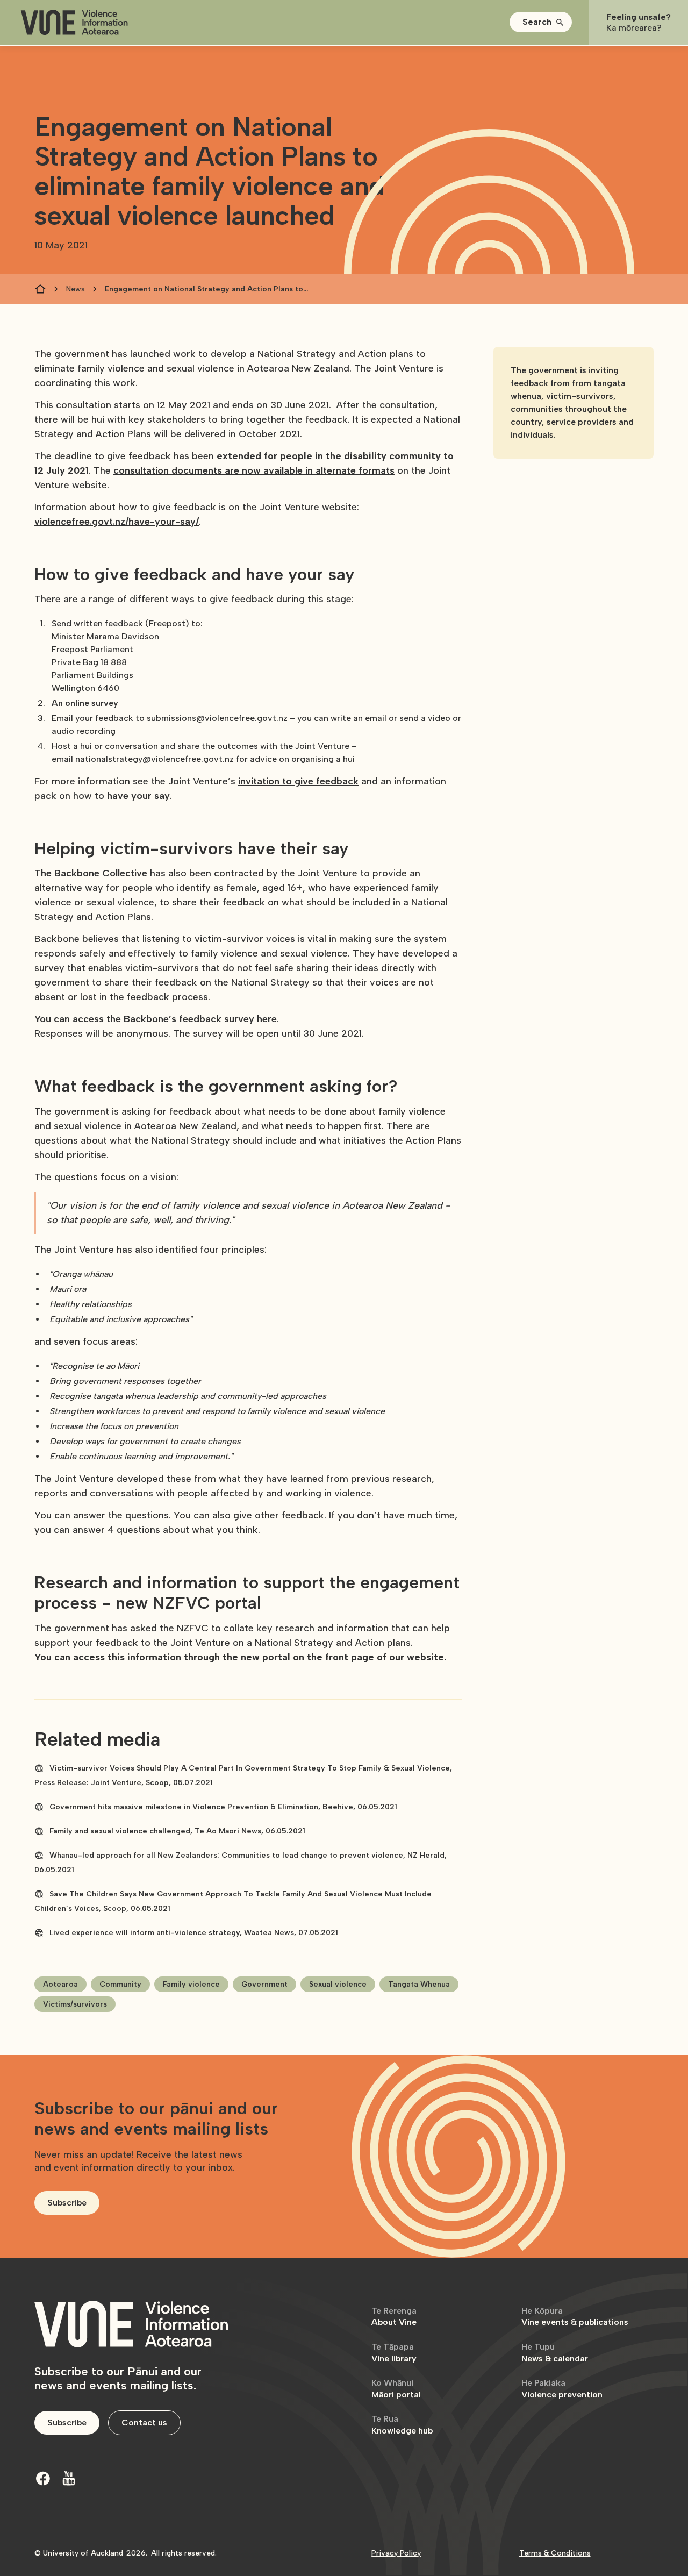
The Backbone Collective (91, 873)
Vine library (394, 2353)
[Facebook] (43, 2478)
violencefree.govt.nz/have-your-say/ (117, 522)
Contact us (144, 2422)
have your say (138, 796)
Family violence (191, 1984)
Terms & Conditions (555, 2553)
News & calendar (555, 2353)
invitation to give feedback (298, 781)
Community (120, 1984)
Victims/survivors (75, 2004)
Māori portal (396, 2389)
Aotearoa (60, 1984)
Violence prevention (562, 2389)
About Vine (394, 2317)
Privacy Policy (396, 2553)
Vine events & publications (575, 2317)
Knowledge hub (402, 2425)
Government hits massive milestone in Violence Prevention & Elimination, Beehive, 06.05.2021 (223, 1807)
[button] (541, 22)
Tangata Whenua (419, 1984)
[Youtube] (69, 2478)
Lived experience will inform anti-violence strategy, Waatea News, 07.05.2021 (194, 1933)
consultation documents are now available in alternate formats (254, 470)
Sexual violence (338, 1984)
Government (264, 1984)
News (76, 289)
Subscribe (67, 2203)
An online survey (85, 703)
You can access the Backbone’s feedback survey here (156, 1019)
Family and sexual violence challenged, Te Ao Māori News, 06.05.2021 (177, 1831)
